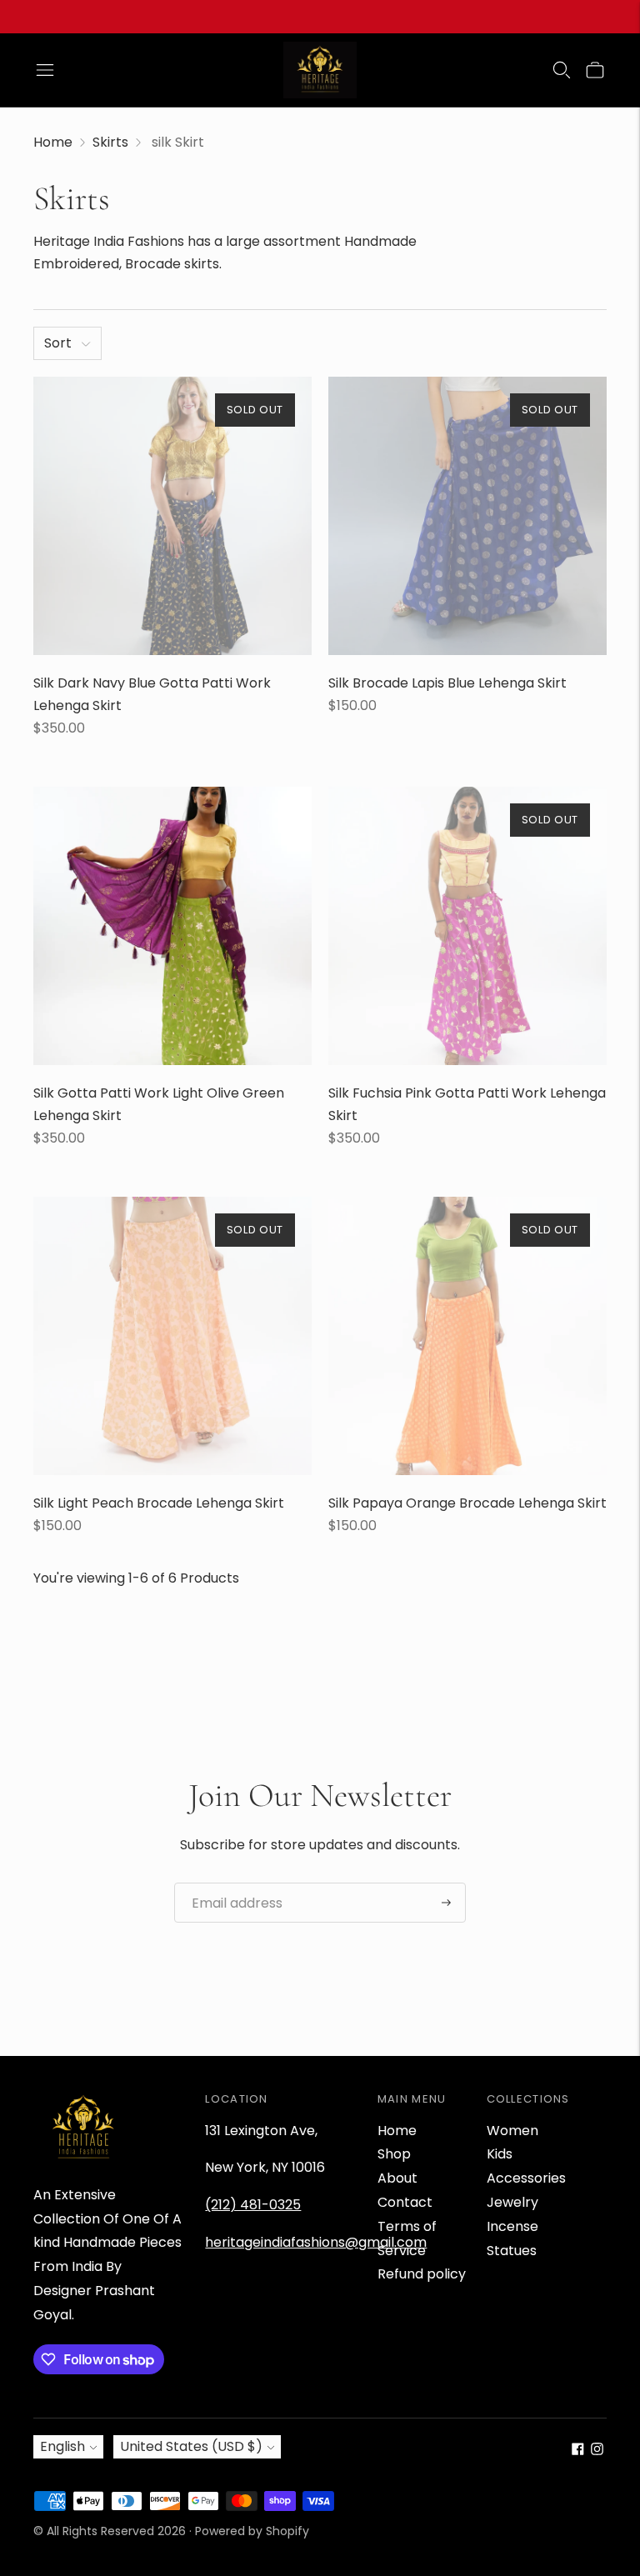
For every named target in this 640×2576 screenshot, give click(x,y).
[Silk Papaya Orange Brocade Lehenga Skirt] (467, 1336)
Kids (500, 2154)
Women (512, 2131)
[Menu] (45, 70)
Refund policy (422, 2274)
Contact (405, 2202)
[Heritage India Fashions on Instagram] (597, 2451)
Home (53, 142)
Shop (394, 2154)
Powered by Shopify (252, 2531)
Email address (231, 1883)
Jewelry (512, 2202)
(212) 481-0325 (253, 2205)
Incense (512, 2226)
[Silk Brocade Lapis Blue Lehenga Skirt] (467, 516)
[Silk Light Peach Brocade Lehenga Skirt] (172, 1336)
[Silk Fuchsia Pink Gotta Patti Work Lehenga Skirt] (467, 926)
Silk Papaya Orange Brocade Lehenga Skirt (467, 1503)
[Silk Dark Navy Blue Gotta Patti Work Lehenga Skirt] (172, 516)
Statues (512, 2251)
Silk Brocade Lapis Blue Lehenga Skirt (447, 683)
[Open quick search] (562, 70)
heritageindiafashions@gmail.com (316, 2242)
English (62, 2446)
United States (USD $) (191, 2446)
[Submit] (446, 1903)
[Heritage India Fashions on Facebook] (578, 2451)
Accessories (526, 2178)
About (397, 2178)
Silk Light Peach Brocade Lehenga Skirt (159, 1503)
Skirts (110, 142)
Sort (58, 343)
